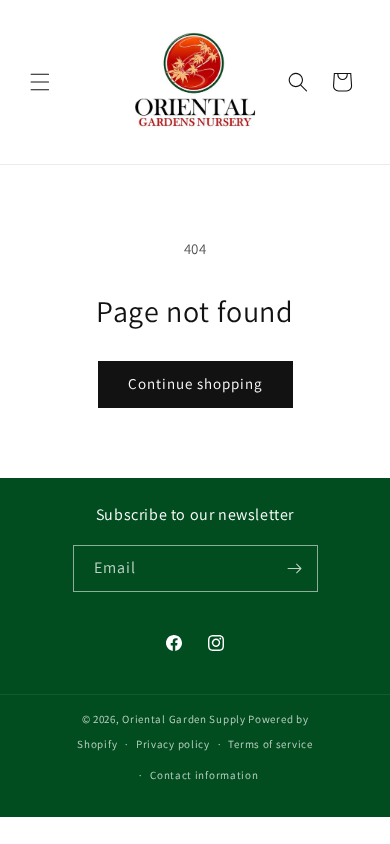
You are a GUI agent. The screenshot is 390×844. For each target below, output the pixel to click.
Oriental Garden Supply (183, 719)
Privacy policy (173, 744)
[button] (40, 82)
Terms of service (270, 744)
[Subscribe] (295, 568)
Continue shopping (195, 383)
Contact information (204, 775)
